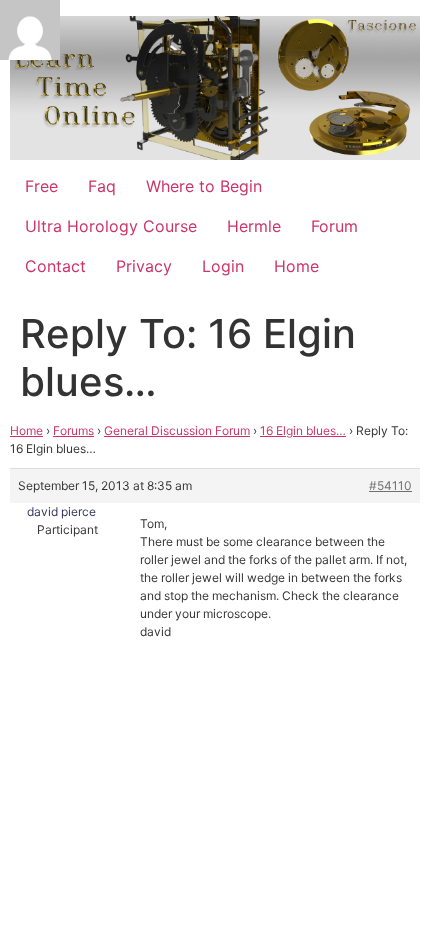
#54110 (390, 485)
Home (296, 266)
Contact (55, 266)
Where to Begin (204, 186)
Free (41, 186)
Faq (102, 186)
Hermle (254, 226)
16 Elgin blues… (303, 430)
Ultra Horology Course (111, 226)
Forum (334, 226)
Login (223, 266)
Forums (73, 430)
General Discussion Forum (177, 430)
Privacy (144, 266)
